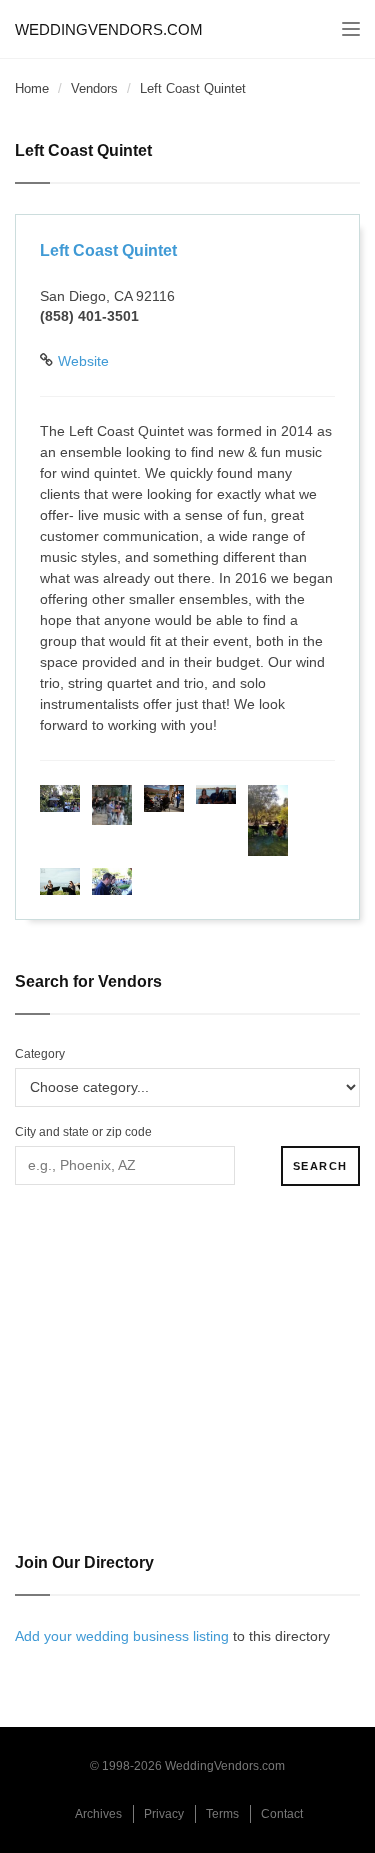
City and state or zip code (83, 1132)
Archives (98, 1814)
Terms (222, 1814)
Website (83, 361)
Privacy (164, 1814)
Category (40, 1054)
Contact (282, 1814)
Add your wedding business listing (122, 1636)
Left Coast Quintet (108, 250)
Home (32, 88)
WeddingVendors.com (109, 29)
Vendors (94, 88)
